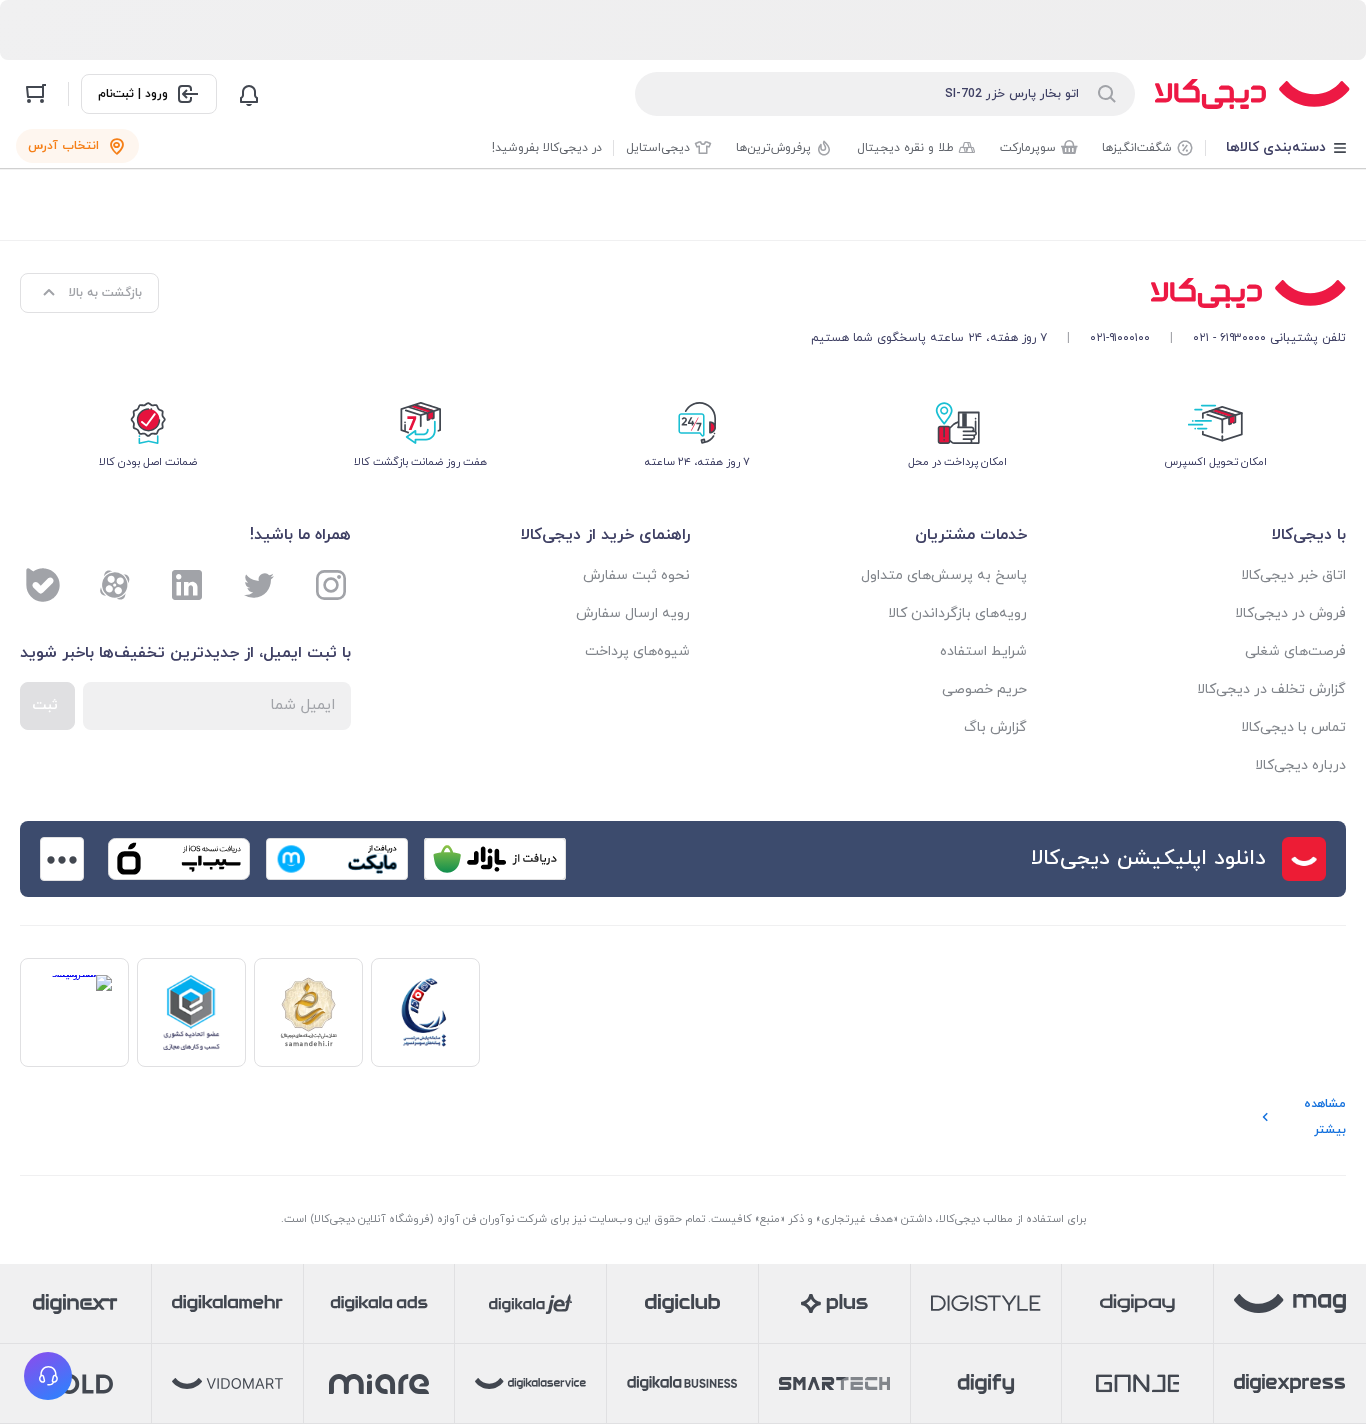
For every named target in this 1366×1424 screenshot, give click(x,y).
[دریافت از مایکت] (337, 859)
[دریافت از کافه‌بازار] (495, 859)
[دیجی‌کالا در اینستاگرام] (331, 585)
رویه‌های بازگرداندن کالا (957, 613)
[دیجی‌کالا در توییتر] (259, 585)
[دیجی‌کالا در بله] (43, 585)
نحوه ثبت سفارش (636, 575)
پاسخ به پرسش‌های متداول (943, 575)
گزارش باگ (995, 727)
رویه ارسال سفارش (633, 613)
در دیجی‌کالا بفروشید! (547, 148)
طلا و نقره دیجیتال (905, 148)
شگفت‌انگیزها (1137, 148)
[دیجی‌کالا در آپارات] (115, 585)
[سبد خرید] (36, 94)
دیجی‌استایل (658, 148)
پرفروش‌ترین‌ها (773, 148)
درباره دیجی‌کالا (1300, 765)
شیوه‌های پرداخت (637, 651)
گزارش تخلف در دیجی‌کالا (1271, 689)
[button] (48, 1376)
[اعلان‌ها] (249, 94)
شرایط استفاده (983, 651)
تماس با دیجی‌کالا (1293, 727)
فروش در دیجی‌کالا (1290, 613)
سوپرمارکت (1028, 148)
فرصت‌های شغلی (1295, 651)
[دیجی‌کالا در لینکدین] (187, 585)
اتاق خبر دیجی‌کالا (1293, 575)
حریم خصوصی (984, 689)
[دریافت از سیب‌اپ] (179, 859)
